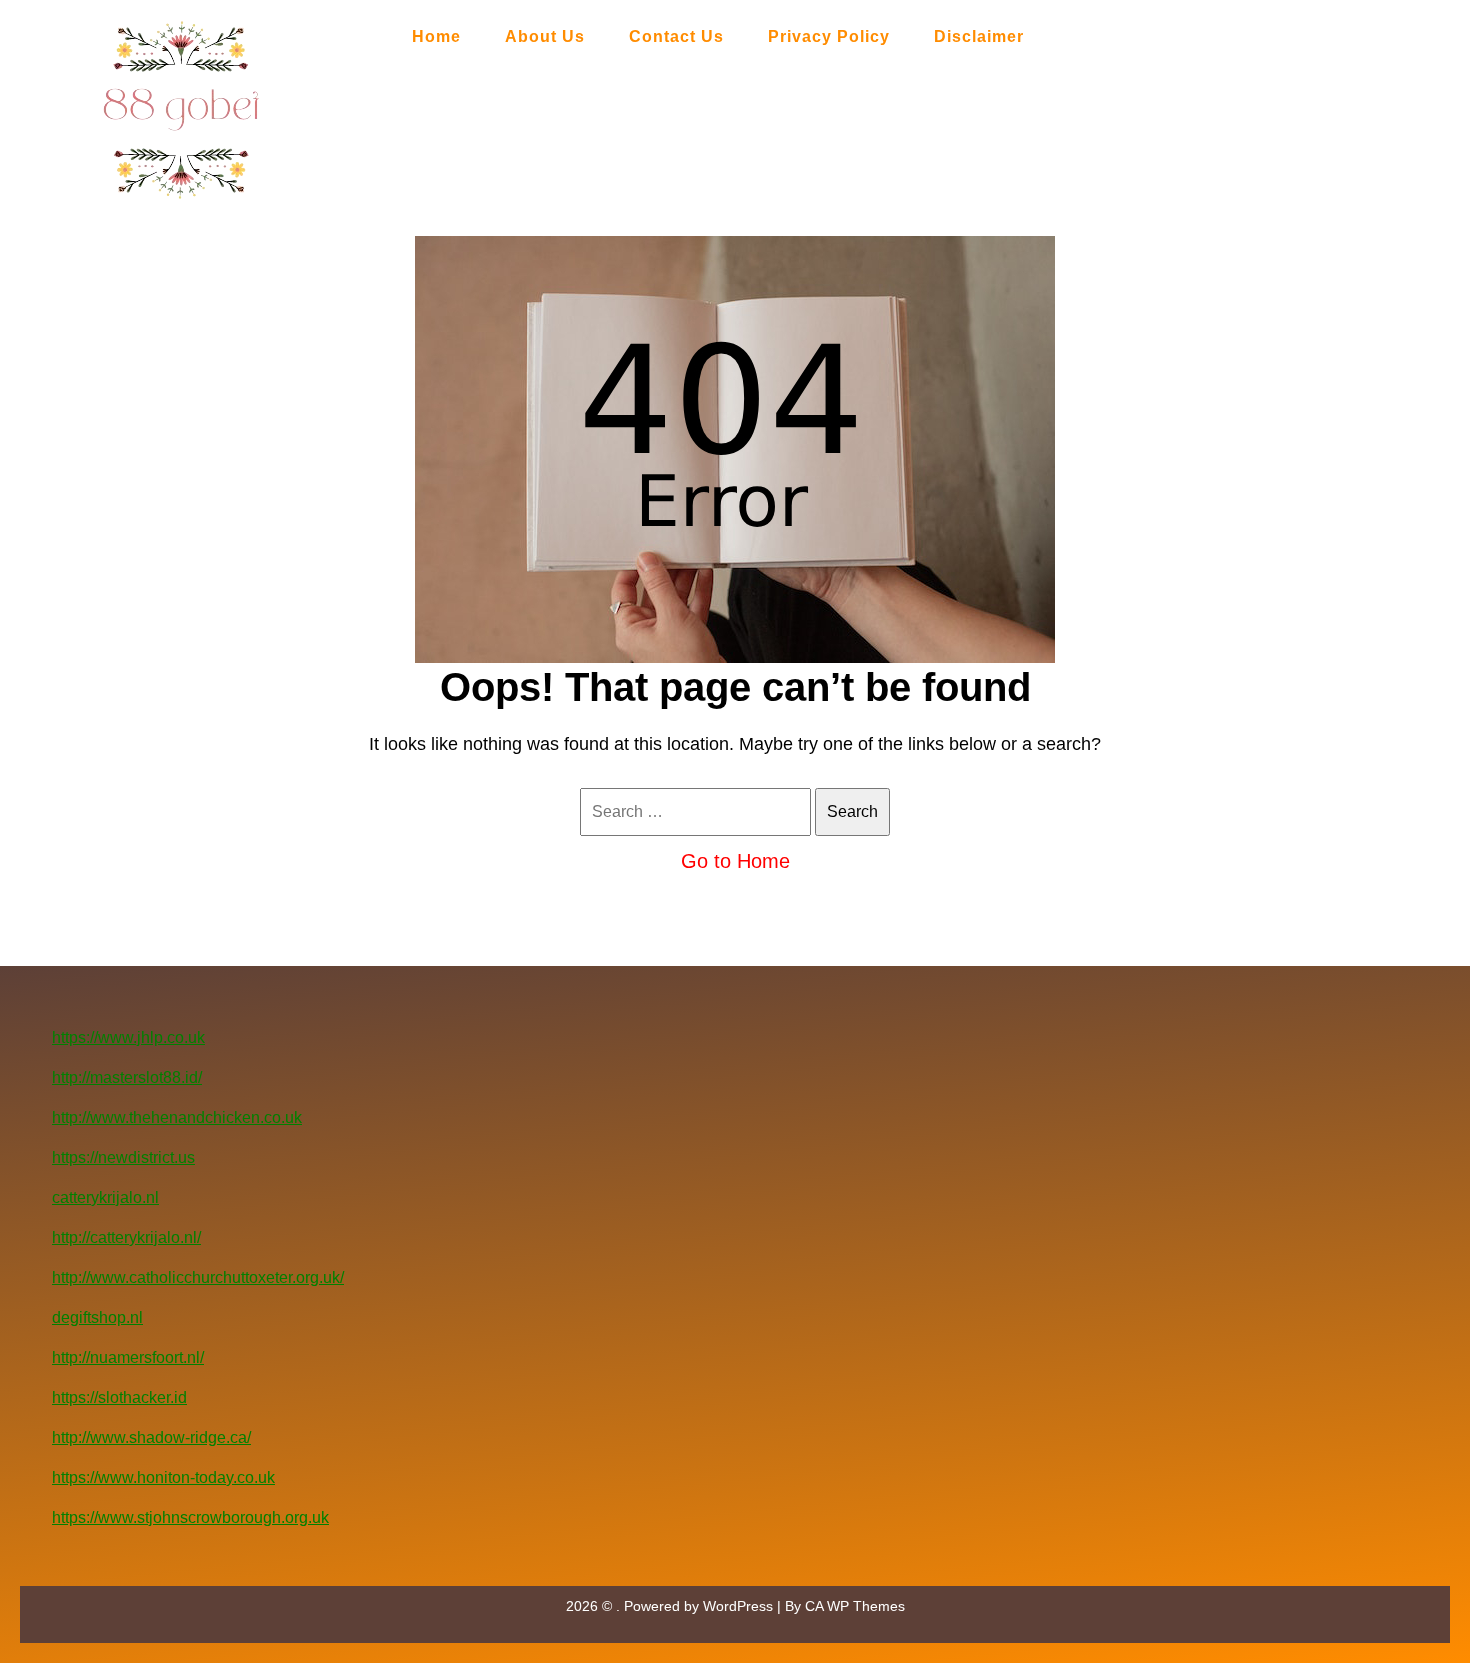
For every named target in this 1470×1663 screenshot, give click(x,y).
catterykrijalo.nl (105, 1197)
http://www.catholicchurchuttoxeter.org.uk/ (198, 1277)
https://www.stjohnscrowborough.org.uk (190, 1517)
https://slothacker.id (119, 1397)
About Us (545, 36)
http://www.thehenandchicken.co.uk (177, 1117)
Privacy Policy (829, 36)
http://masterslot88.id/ (127, 1077)
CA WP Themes (855, 1606)
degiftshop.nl (97, 1317)
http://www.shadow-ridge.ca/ (151, 1437)
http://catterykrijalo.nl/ (126, 1237)
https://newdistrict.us (123, 1157)
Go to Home (735, 861)
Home (436, 36)
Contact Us (676, 36)
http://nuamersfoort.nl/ (128, 1357)
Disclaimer (979, 36)
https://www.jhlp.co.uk (128, 1037)
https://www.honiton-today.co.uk (163, 1477)
